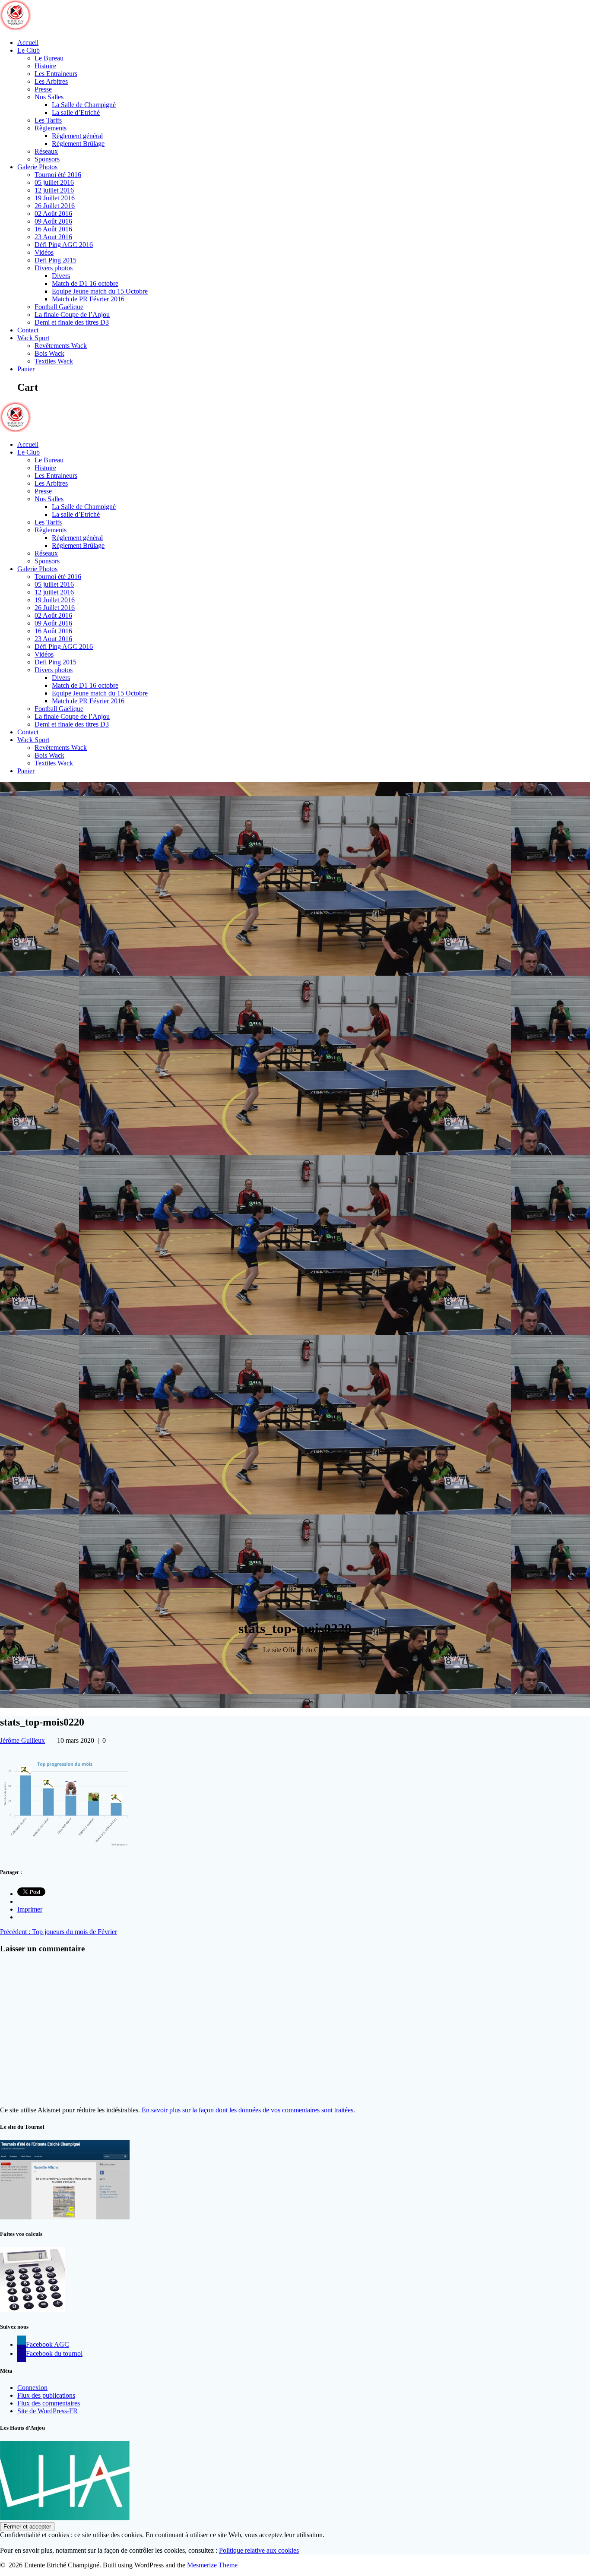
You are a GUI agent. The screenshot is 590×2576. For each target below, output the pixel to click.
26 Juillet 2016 (55, 206)
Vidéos (44, 252)
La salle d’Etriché (76, 112)
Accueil (28, 43)
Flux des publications (46, 2395)
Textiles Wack (54, 361)
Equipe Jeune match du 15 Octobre (100, 291)
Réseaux (46, 151)
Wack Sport (33, 338)
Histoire (45, 66)
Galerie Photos (37, 167)
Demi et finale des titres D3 (72, 322)
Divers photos (54, 268)
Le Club (29, 50)
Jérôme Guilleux (22, 1740)
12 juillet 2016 (54, 190)
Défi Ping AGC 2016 (64, 245)
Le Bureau (49, 58)
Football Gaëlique (59, 307)
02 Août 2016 (53, 213)
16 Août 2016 (53, 229)
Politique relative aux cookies (259, 2550)
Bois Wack (49, 353)
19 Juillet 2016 (55, 198)
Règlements (51, 128)
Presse (43, 89)
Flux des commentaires (49, 2403)
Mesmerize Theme (212, 2565)
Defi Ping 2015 (56, 260)
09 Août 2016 (53, 221)
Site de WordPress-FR (48, 2411)
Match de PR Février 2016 (88, 299)
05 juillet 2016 (54, 182)
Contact (28, 330)
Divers (61, 276)
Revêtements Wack (61, 346)
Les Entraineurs (56, 74)
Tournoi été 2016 (58, 175)
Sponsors (47, 159)
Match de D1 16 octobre (85, 283)
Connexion (32, 2388)
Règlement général (77, 136)
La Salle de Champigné (84, 105)
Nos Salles (49, 97)
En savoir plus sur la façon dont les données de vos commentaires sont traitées (247, 2110)
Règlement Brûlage (78, 144)
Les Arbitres (51, 81)
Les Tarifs (48, 120)
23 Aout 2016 (53, 237)
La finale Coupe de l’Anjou (72, 314)
